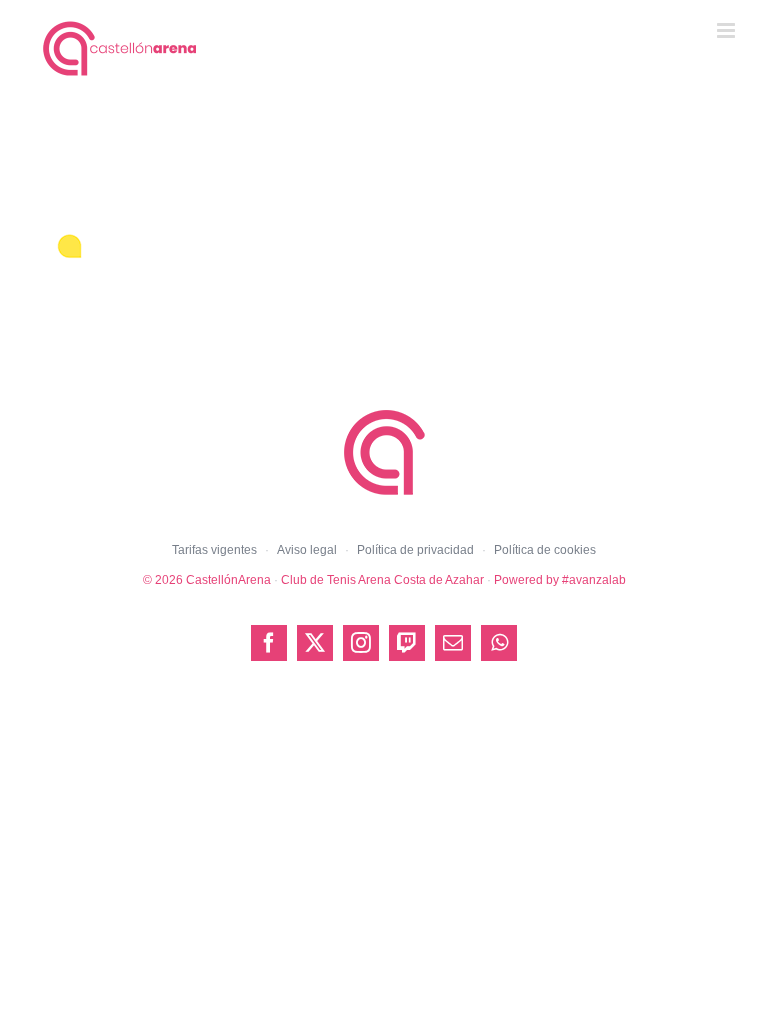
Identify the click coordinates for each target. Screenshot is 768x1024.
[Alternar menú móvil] (727, 30)
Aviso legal (307, 550)
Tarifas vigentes (214, 550)
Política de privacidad (415, 550)
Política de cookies (545, 550)
